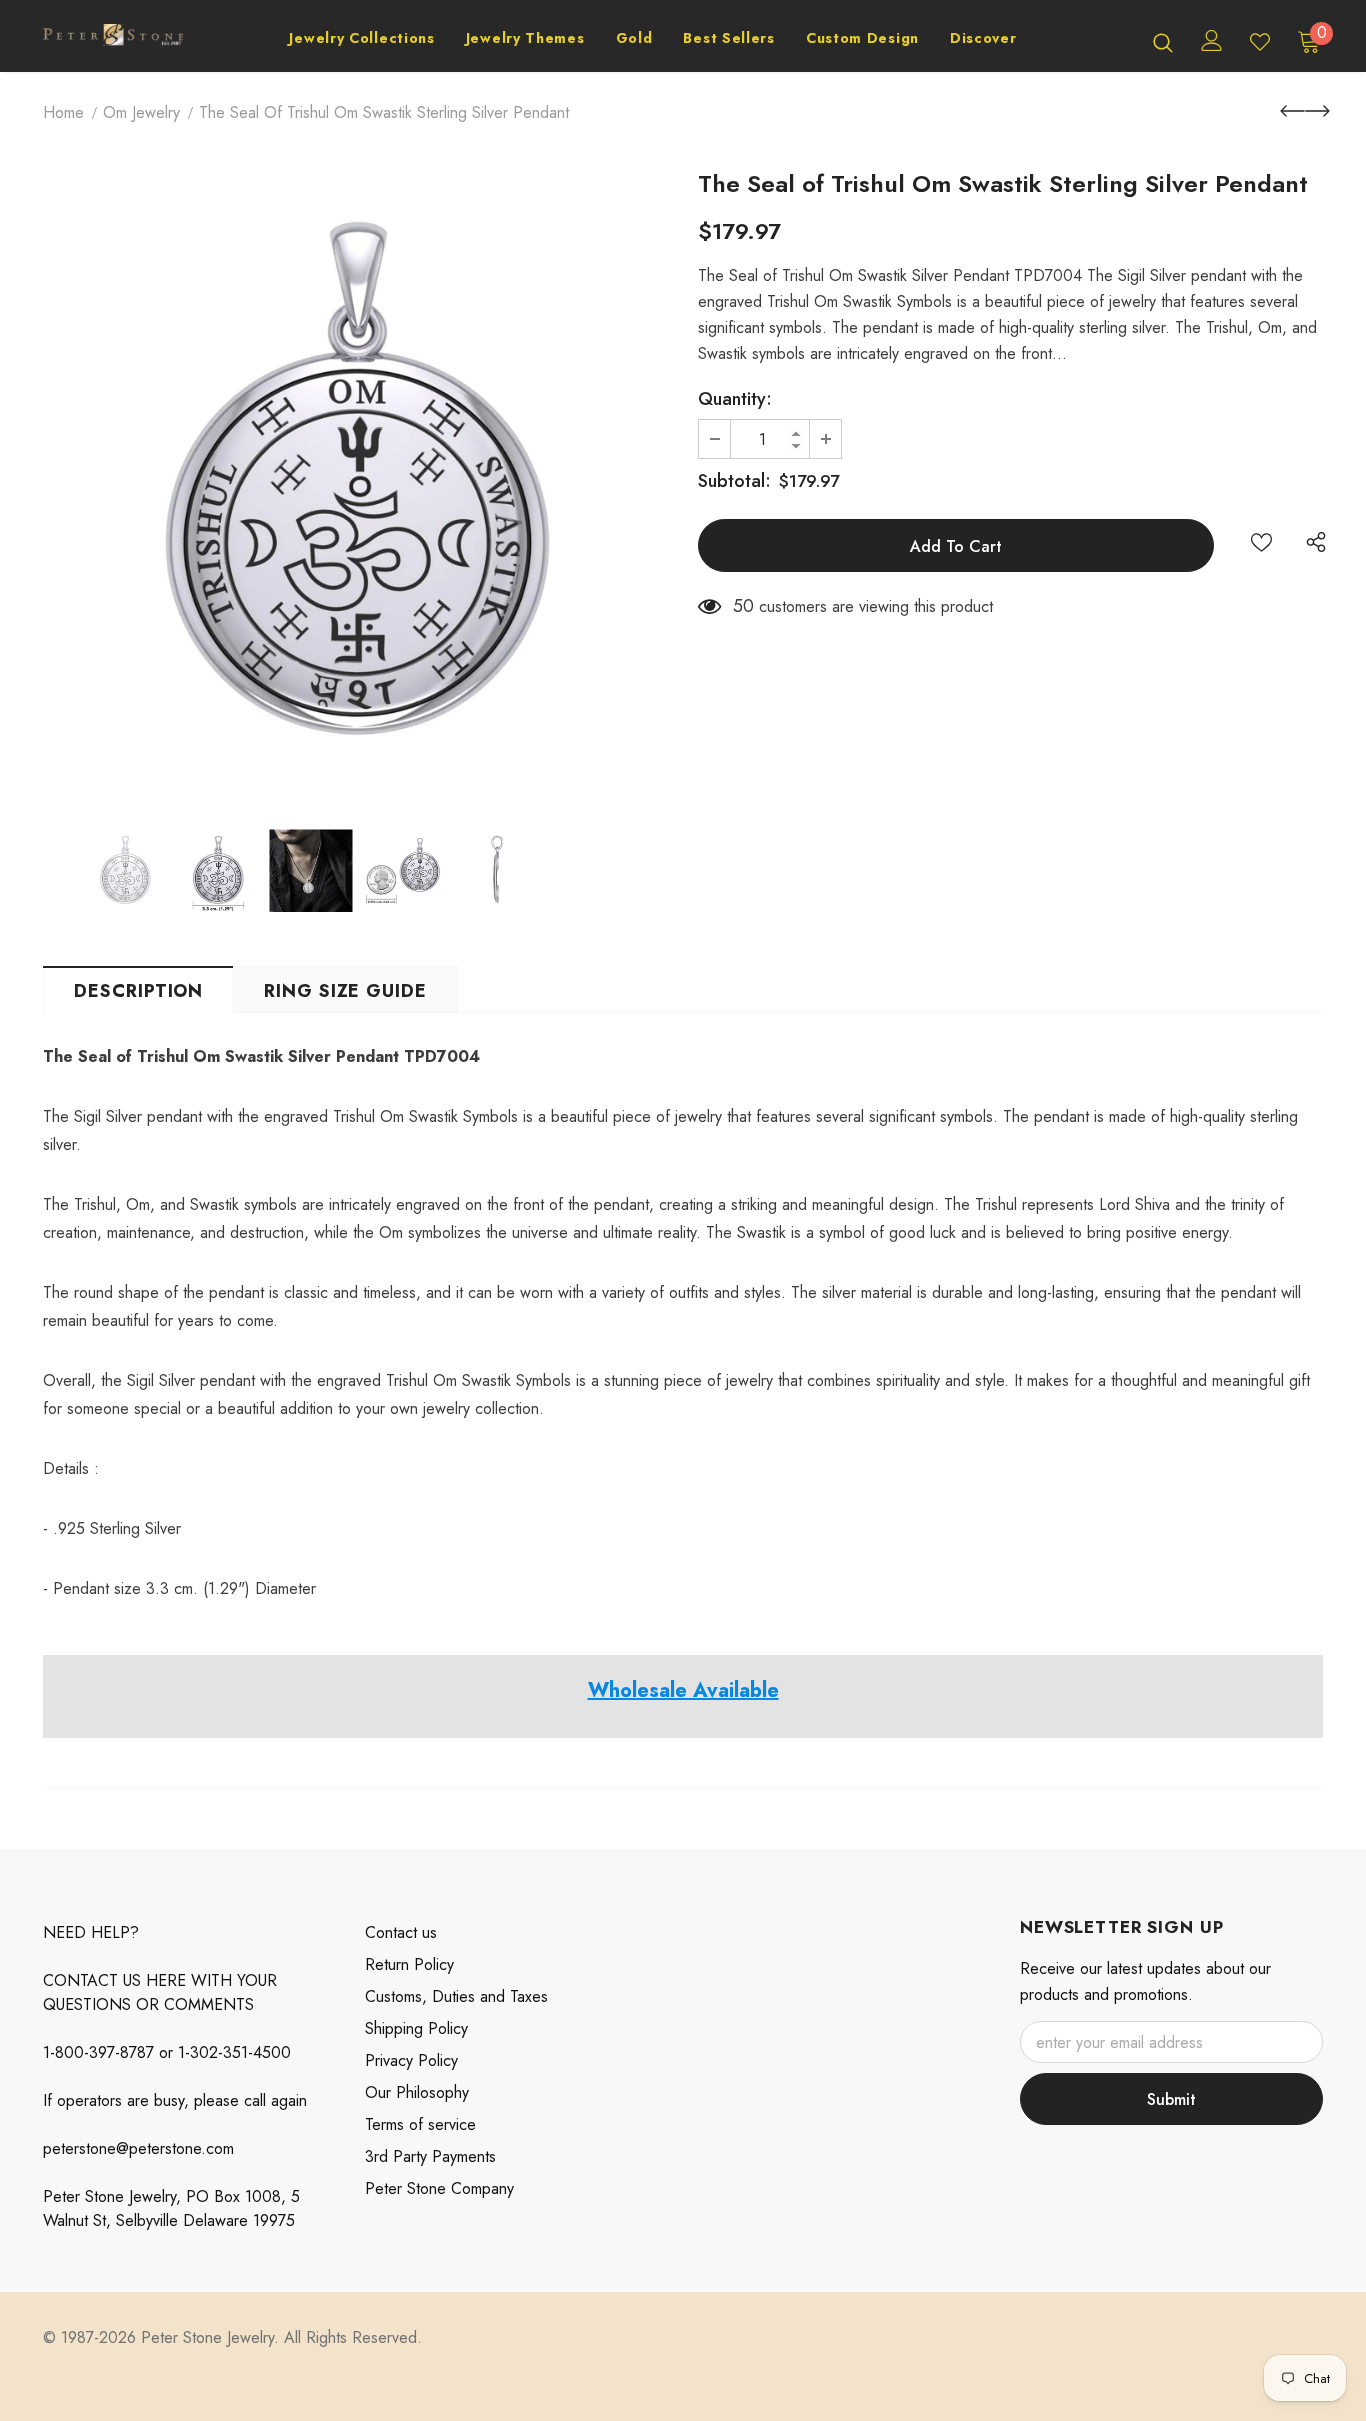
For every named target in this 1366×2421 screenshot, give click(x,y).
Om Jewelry (141, 112)
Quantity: (735, 399)
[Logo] (113, 41)
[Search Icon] (1163, 42)
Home (63, 112)
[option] (355, 486)
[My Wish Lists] (1260, 42)
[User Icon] (1212, 40)
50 (743, 606)
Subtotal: (734, 481)
